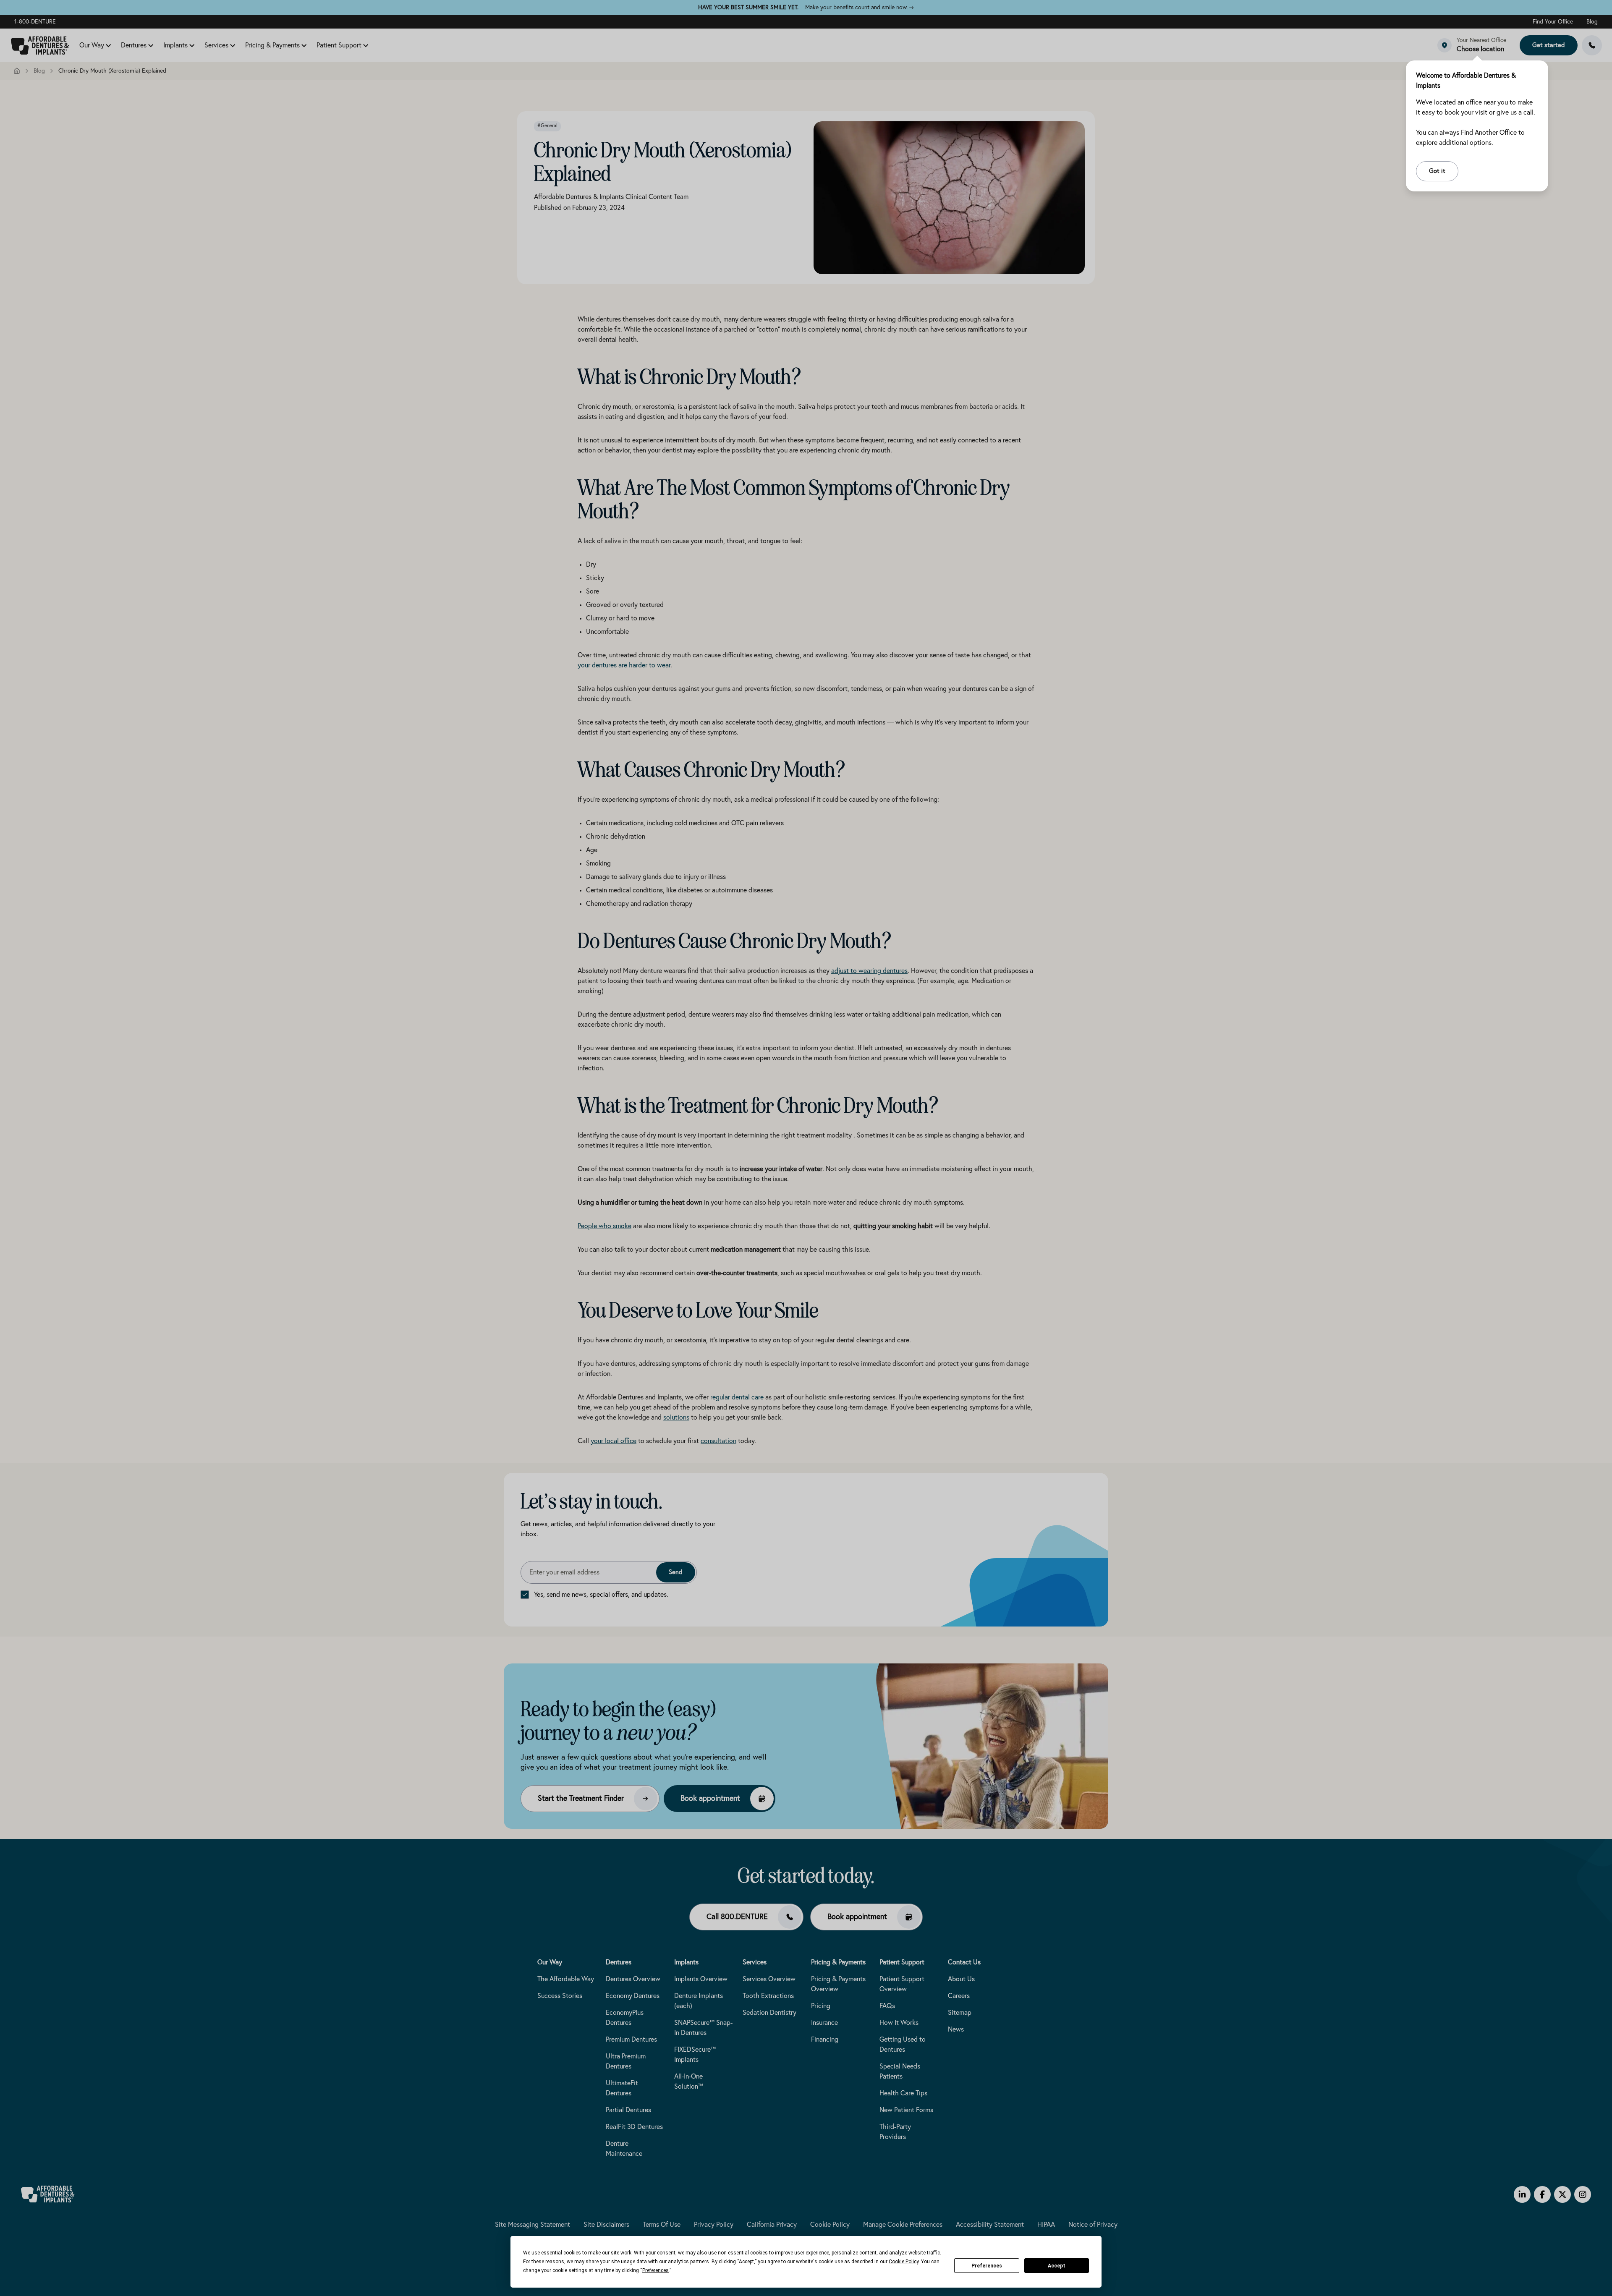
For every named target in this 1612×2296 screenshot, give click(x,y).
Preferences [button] (656, 2270)
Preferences (987, 2266)
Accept (1057, 2266)
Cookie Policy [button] (904, 2262)
